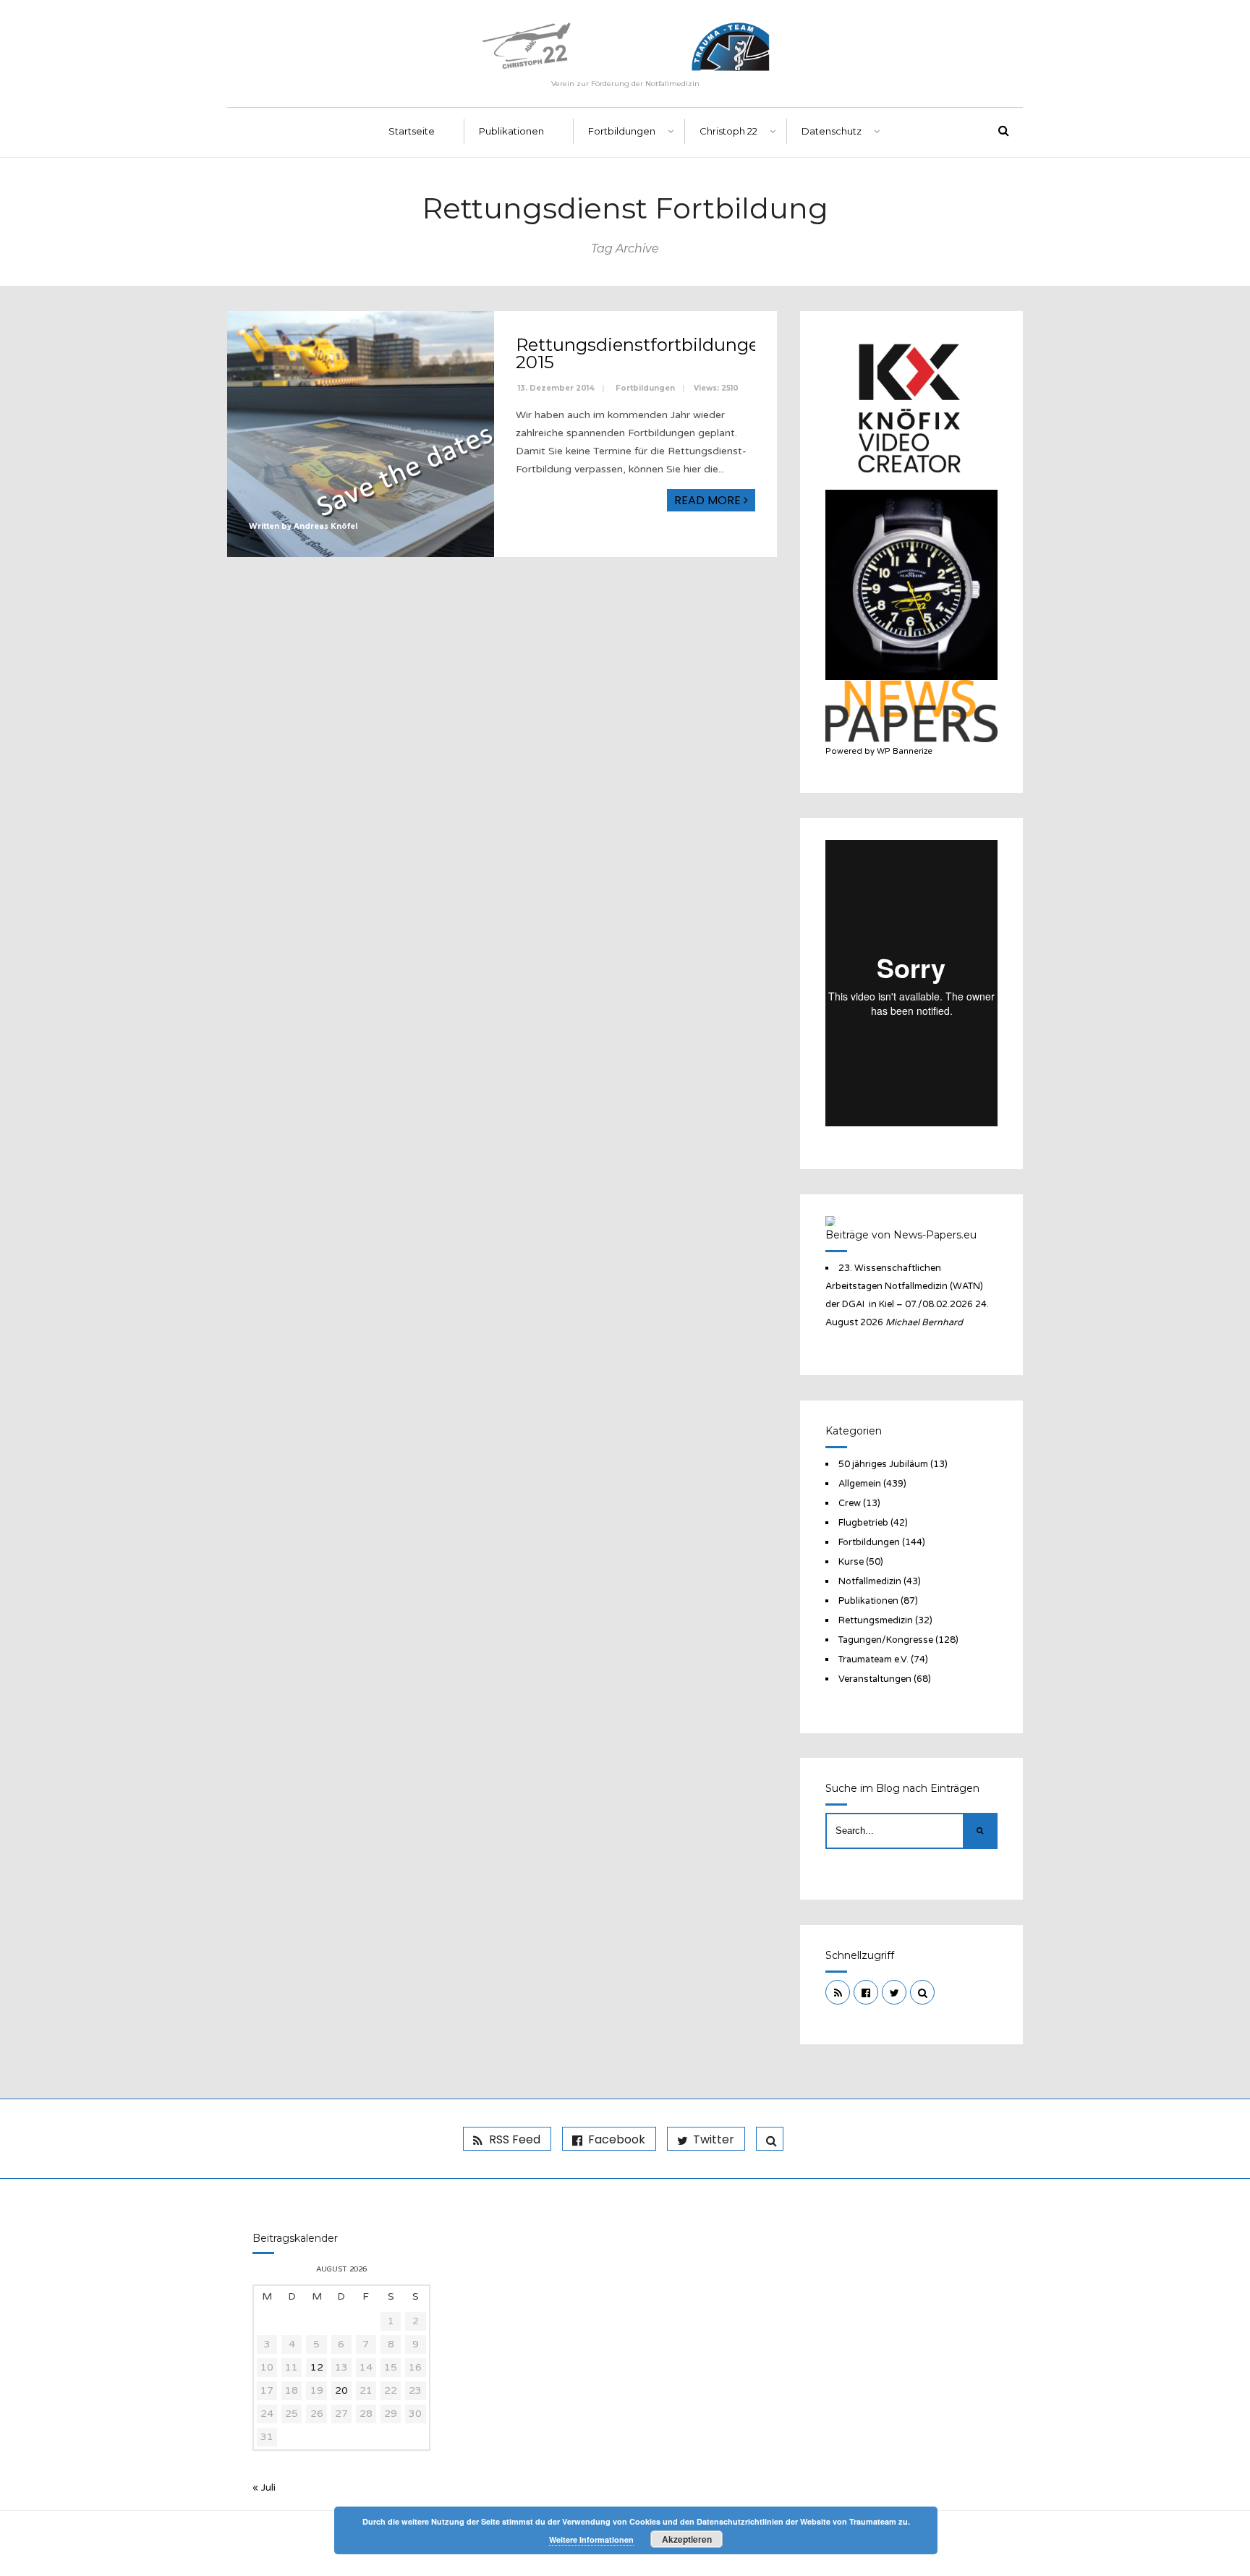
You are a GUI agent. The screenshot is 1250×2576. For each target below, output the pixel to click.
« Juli (264, 2487)
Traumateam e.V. (873, 1659)
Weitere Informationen (591, 2539)
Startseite (412, 131)
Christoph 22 (728, 131)
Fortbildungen (622, 131)
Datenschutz (832, 131)
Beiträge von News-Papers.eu (901, 1235)
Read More (709, 500)
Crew (850, 1503)
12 (317, 2367)
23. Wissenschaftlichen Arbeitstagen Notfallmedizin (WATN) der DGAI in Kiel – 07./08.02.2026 (904, 1286)
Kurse (851, 1562)
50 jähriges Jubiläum (883, 1464)
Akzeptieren (687, 2539)
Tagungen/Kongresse (886, 1640)
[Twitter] (894, 1992)
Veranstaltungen (875, 1679)
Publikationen (511, 131)
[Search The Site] (922, 1992)
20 (341, 2390)
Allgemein (860, 1484)
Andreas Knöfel (326, 526)
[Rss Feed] (838, 1992)
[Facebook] (866, 1992)
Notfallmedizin (870, 1581)
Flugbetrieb (863, 1523)
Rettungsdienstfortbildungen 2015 (643, 353)
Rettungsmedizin (876, 1620)
